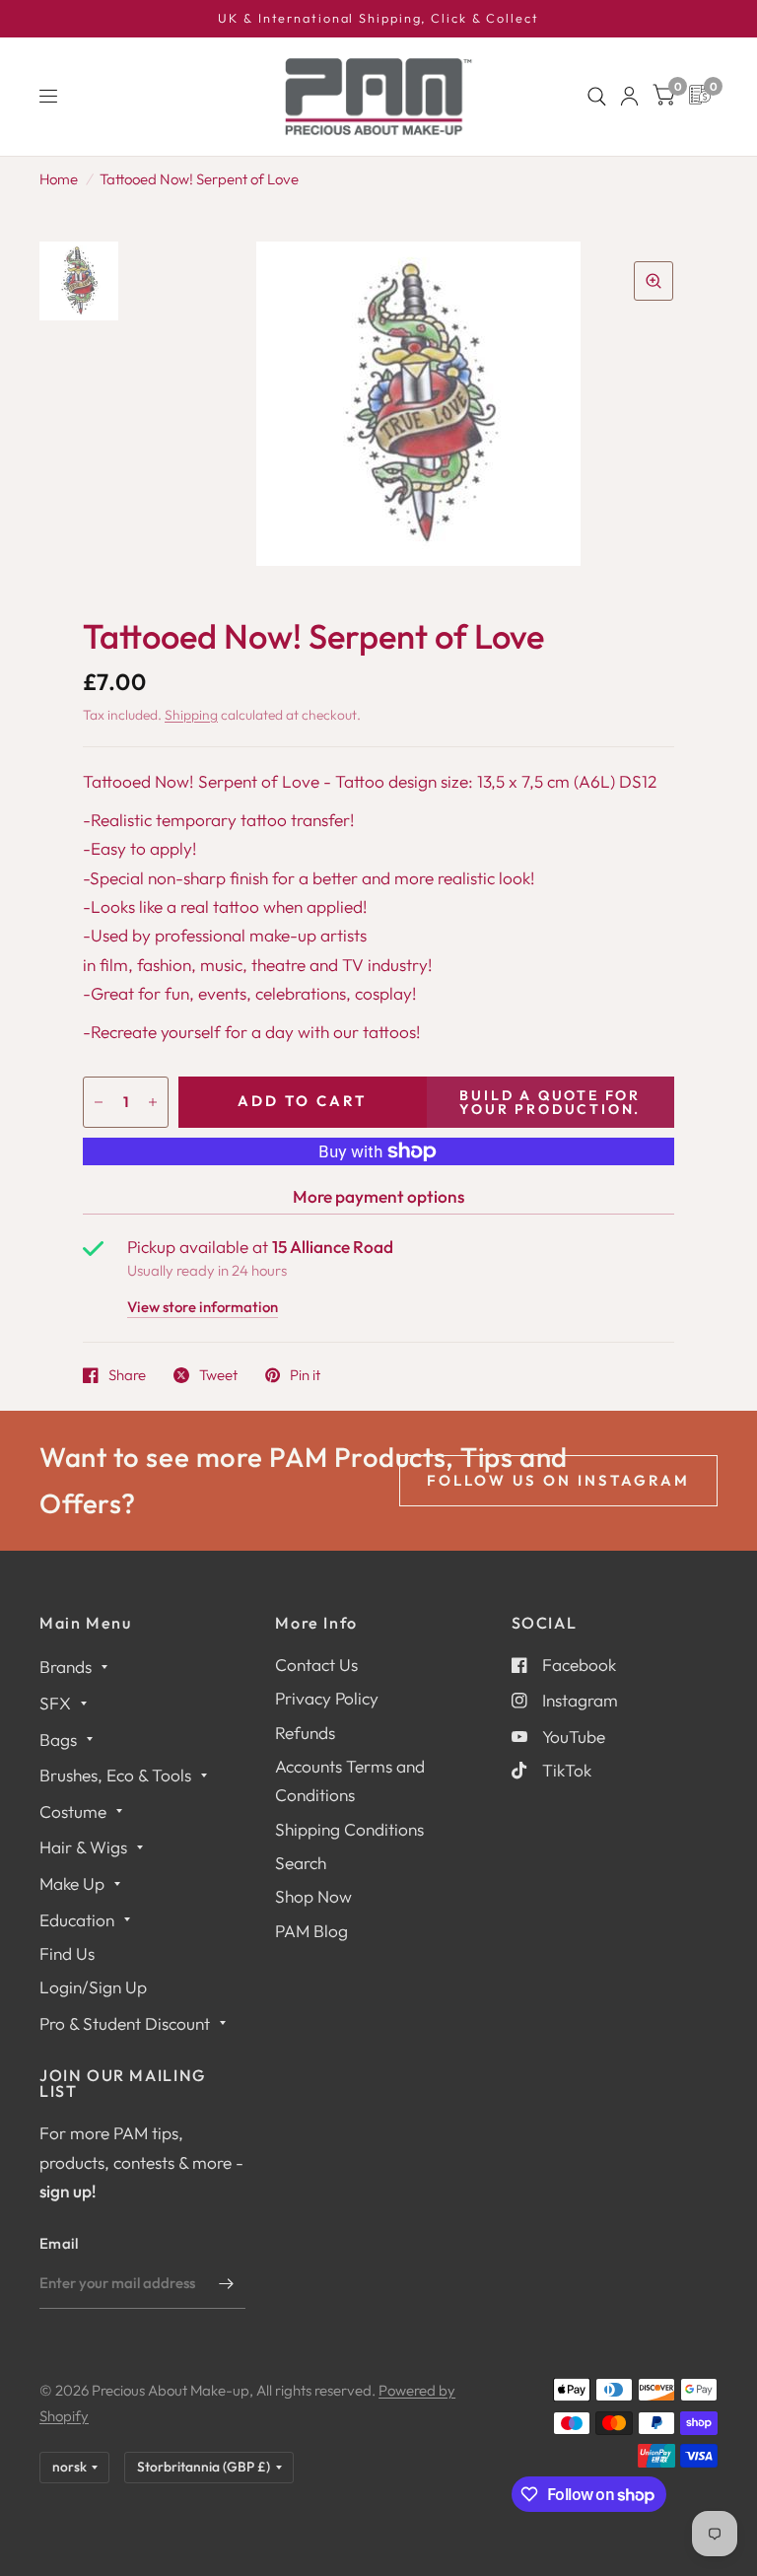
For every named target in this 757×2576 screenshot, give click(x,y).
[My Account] (629, 97)
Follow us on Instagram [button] (558, 1480)
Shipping (191, 715)
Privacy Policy (327, 1698)
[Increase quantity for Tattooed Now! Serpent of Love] (153, 1102)
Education (77, 1920)
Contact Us (316, 1665)
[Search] (597, 97)
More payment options (378, 1196)
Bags (58, 1740)
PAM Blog (311, 1931)
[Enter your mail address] (226, 2283)
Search (301, 1863)
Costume (73, 1811)
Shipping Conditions (349, 1829)
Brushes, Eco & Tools (115, 1775)
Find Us (67, 1953)
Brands (66, 1667)
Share (127, 1375)
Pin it (305, 1375)
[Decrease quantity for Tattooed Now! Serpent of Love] (99, 1102)
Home (59, 179)
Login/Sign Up (93, 1987)
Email (59, 2243)
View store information (203, 1308)
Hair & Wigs (83, 1847)
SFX (55, 1703)
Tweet (218, 1375)
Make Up (72, 1883)
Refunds (305, 1733)
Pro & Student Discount (125, 2023)
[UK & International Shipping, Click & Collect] (378, 19)
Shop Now (313, 1896)
